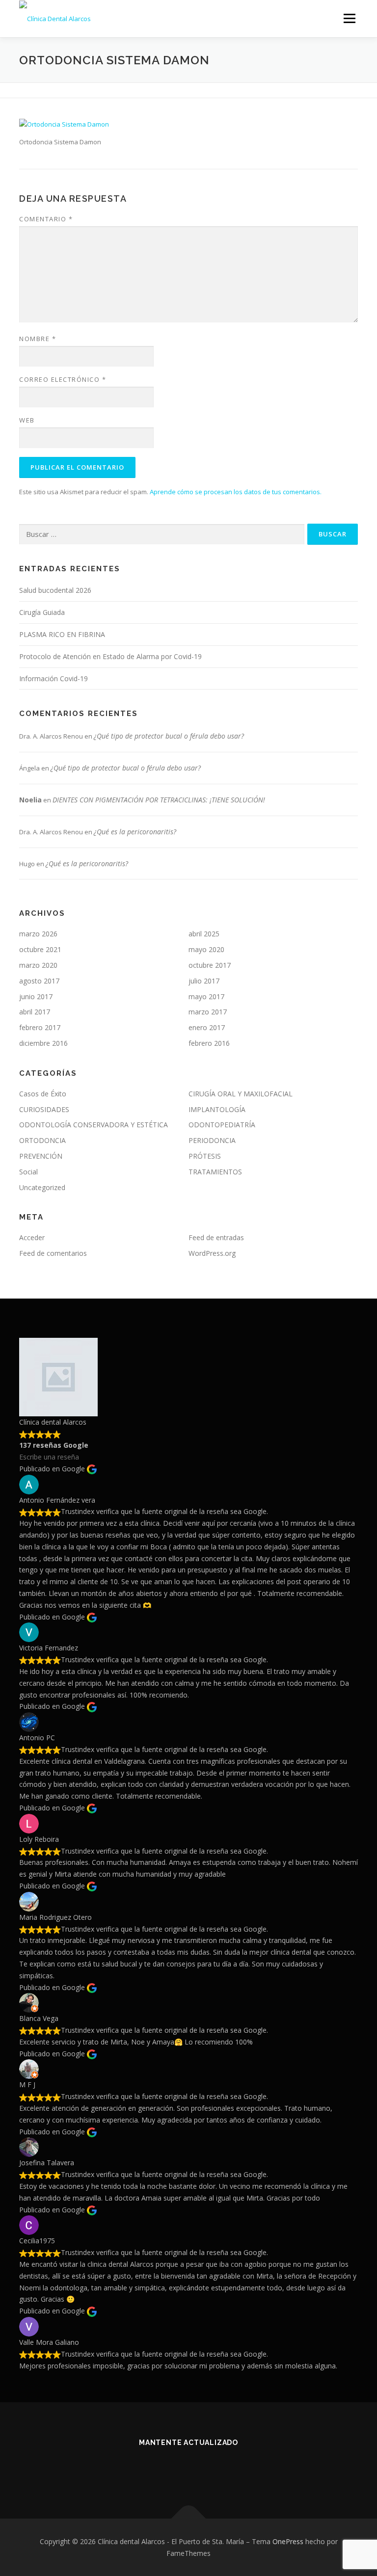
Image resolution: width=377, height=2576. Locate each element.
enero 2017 (207, 1027)
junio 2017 (36, 996)
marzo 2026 (38, 934)
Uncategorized (42, 1187)
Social (28, 1172)
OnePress (288, 2541)
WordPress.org (212, 1253)
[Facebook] (152, 2469)
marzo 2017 (208, 1012)
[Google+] (201, 2469)
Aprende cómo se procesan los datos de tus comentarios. (236, 492)
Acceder (32, 1237)
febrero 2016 (209, 1043)
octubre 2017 (210, 965)
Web (27, 420)
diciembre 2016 (43, 1043)
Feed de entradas (216, 1237)
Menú (349, 18)
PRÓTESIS (205, 1156)
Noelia (30, 800)
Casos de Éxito (43, 1094)
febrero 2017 (40, 1027)
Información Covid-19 (54, 678)
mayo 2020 (206, 949)
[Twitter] (176, 2469)
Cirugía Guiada (42, 612)
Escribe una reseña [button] (49, 1457)
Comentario (46, 219)
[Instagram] (225, 2469)
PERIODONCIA (212, 1140)
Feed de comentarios (53, 1253)
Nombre (38, 339)
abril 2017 (35, 1012)
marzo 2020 (38, 965)
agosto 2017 (39, 981)
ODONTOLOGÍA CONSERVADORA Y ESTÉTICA (94, 1125)
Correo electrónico (63, 379)
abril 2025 (204, 934)
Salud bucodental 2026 (55, 590)
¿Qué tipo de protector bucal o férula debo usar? (169, 736)
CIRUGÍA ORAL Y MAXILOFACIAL (241, 1094)
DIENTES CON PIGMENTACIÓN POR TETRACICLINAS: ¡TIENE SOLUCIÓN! (159, 800)
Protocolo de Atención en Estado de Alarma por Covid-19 (110, 656)
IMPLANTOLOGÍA (217, 1109)
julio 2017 (204, 981)
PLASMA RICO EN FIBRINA (62, 634)
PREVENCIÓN (41, 1156)
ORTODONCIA (42, 1140)
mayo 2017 (206, 996)
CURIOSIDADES (44, 1109)
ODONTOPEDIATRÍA (222, 1125)
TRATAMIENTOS (215, 1172)
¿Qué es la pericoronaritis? (135, 832)
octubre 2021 (40, 949)
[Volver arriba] (189, 2518)
